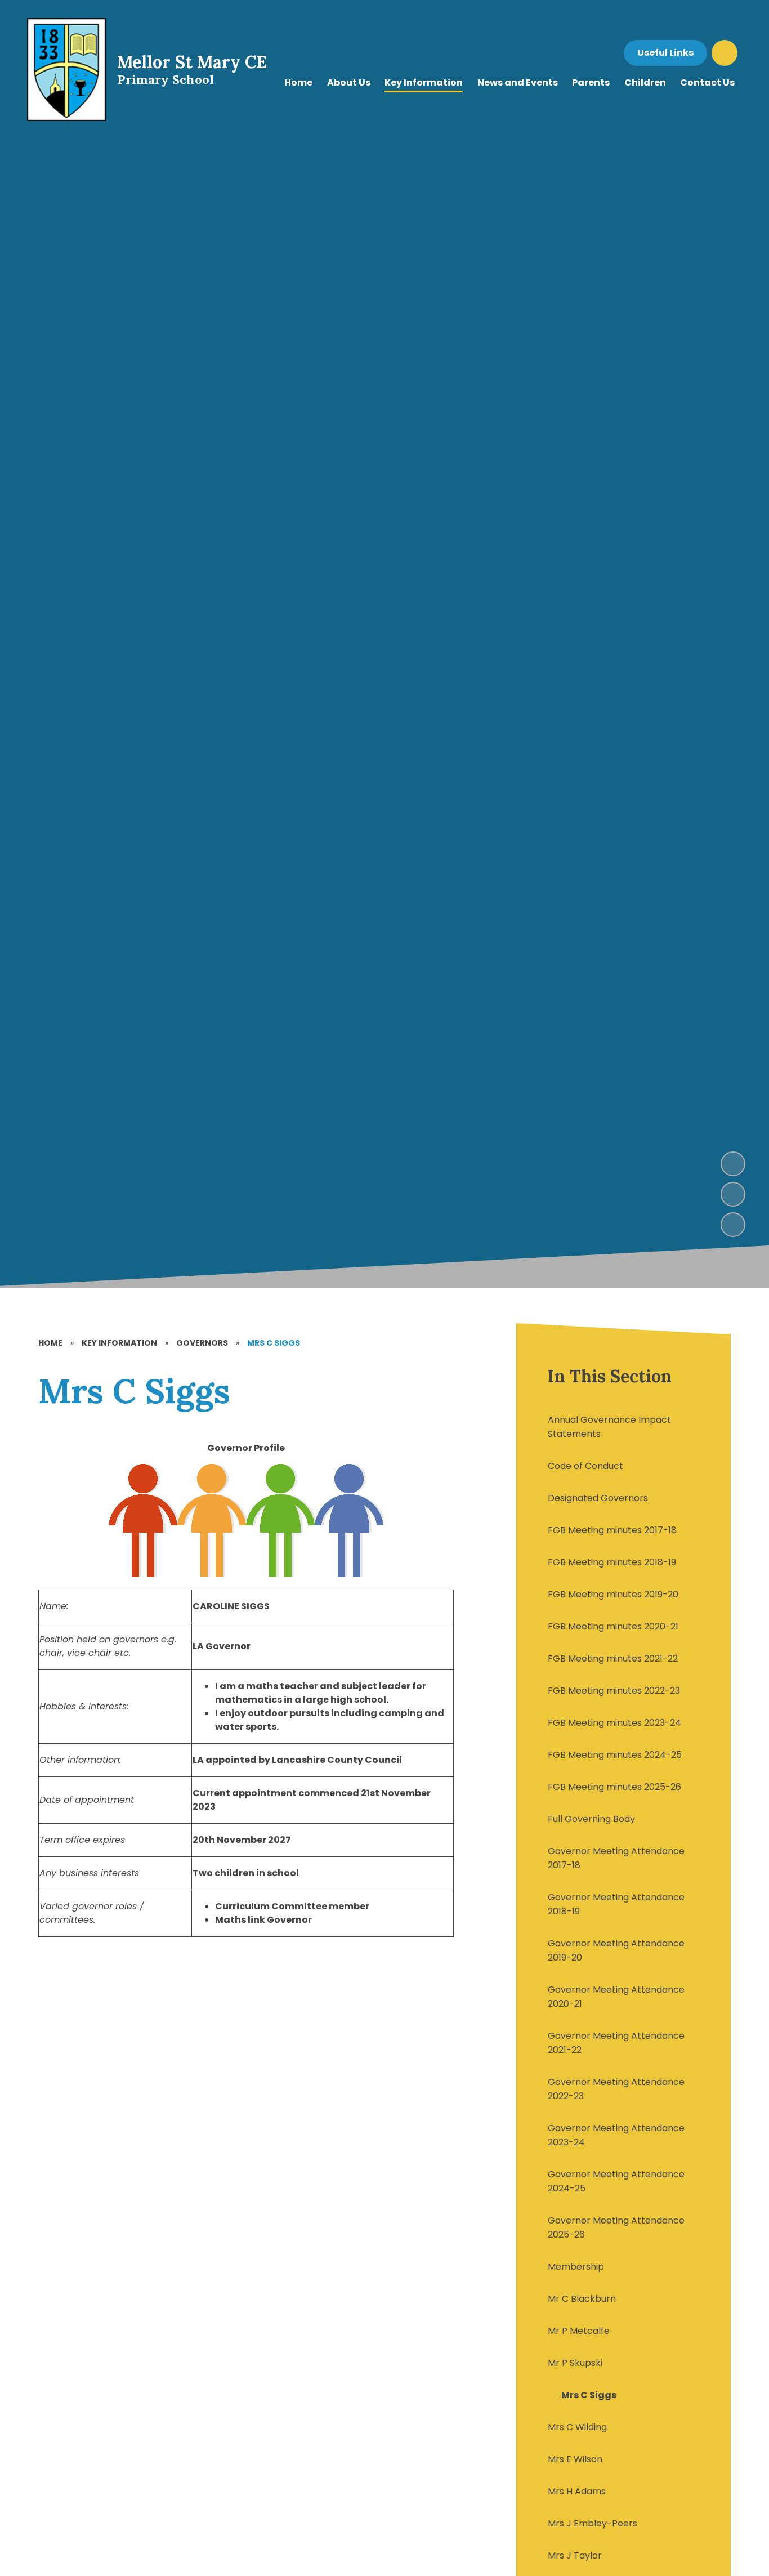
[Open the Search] (725, 53)
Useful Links (665, 53)
